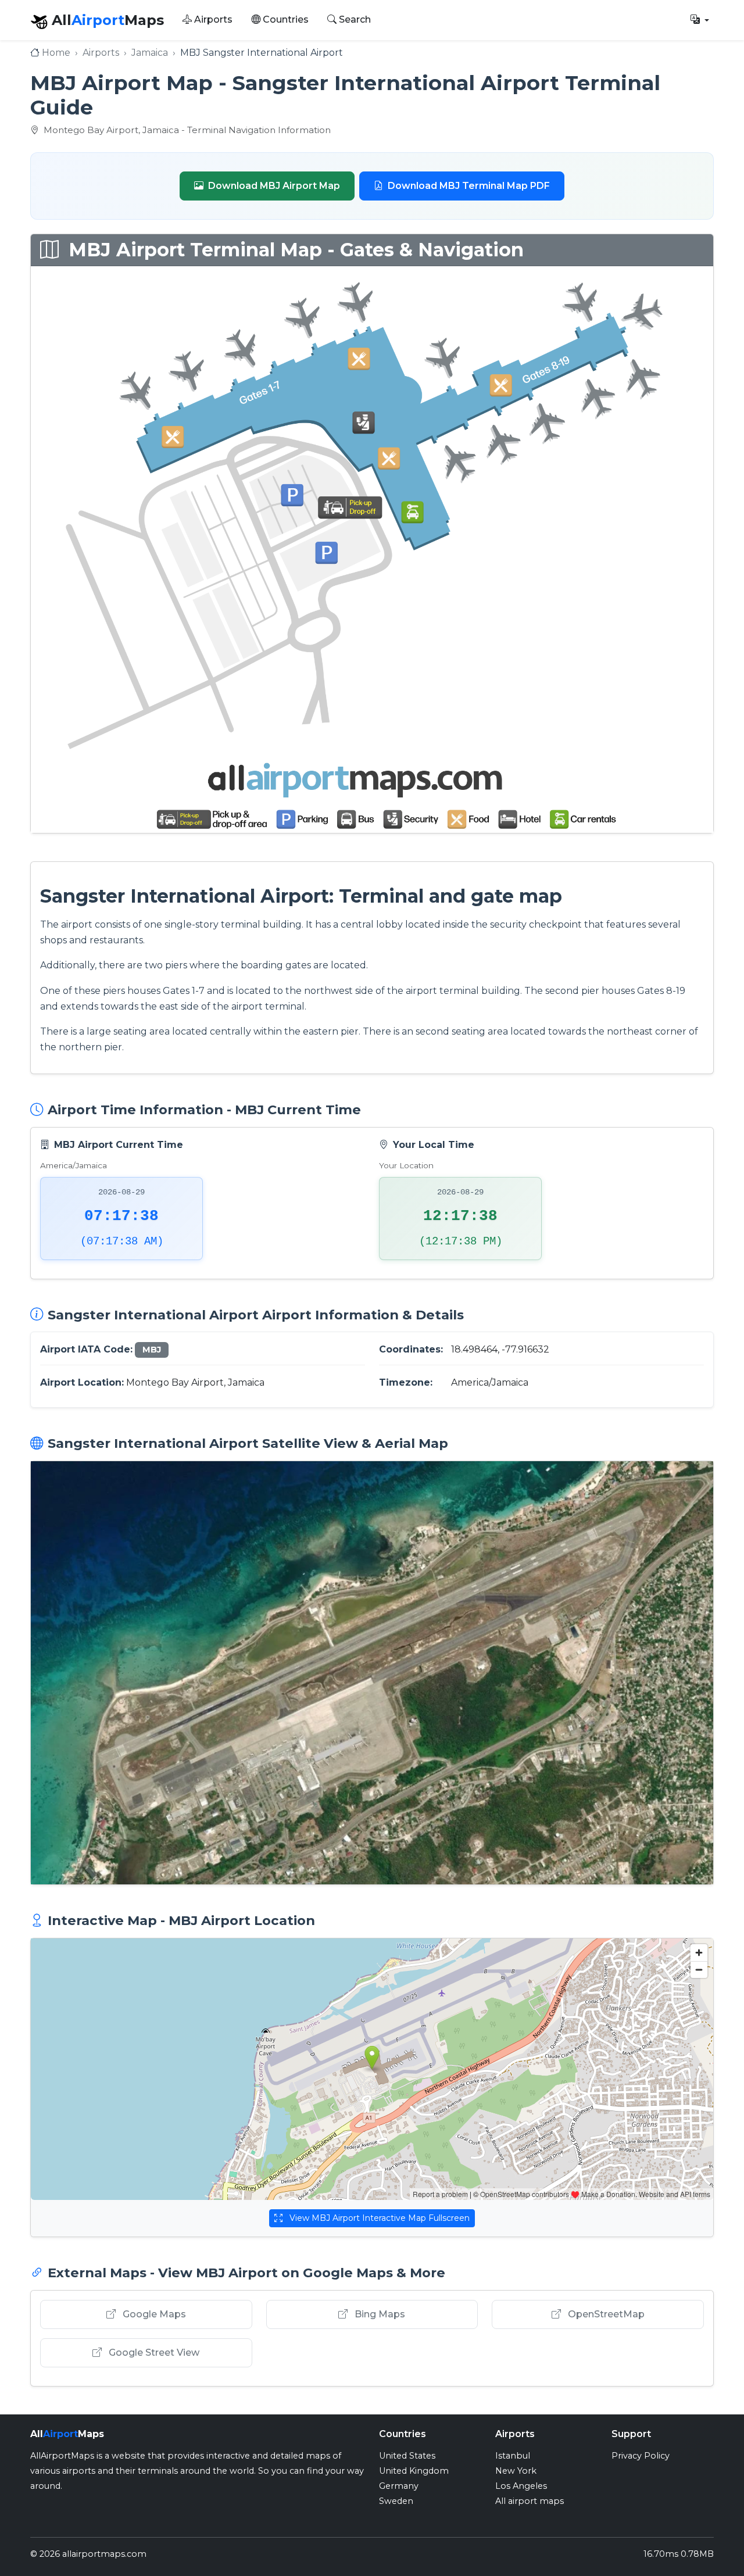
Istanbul (513, 2456)
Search (354, 19)
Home (56, 53)
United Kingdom (414, 2471)
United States (407, 2456)
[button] (700, 20)
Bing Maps (379, 2314)
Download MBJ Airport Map (274, 186)
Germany (399, 2486)
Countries (285, 19)
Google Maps (153, 2314)
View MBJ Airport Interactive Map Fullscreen (378, 2218)
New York (516, 2471)
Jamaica (150, 53)
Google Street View (153, 2353)
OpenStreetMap (605, 2314)
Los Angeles (521, 2486)
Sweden (396, 2501)
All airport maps (530, 2501)
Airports (212, 19)
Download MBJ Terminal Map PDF (469, 186)
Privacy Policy (641, 2456)
